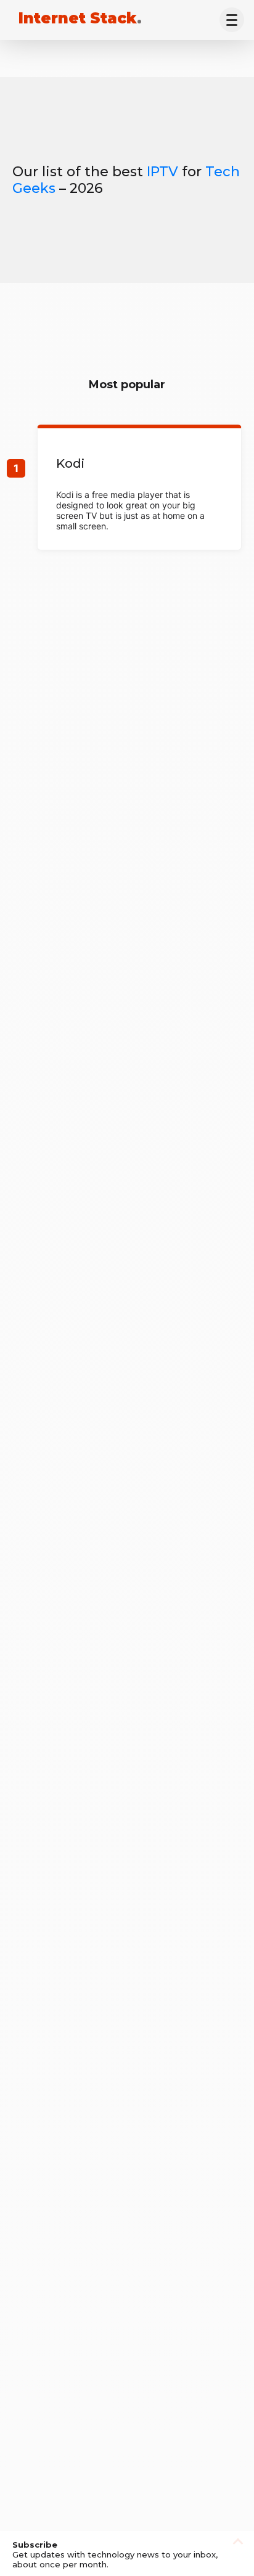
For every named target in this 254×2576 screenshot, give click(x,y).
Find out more (139, 489)
